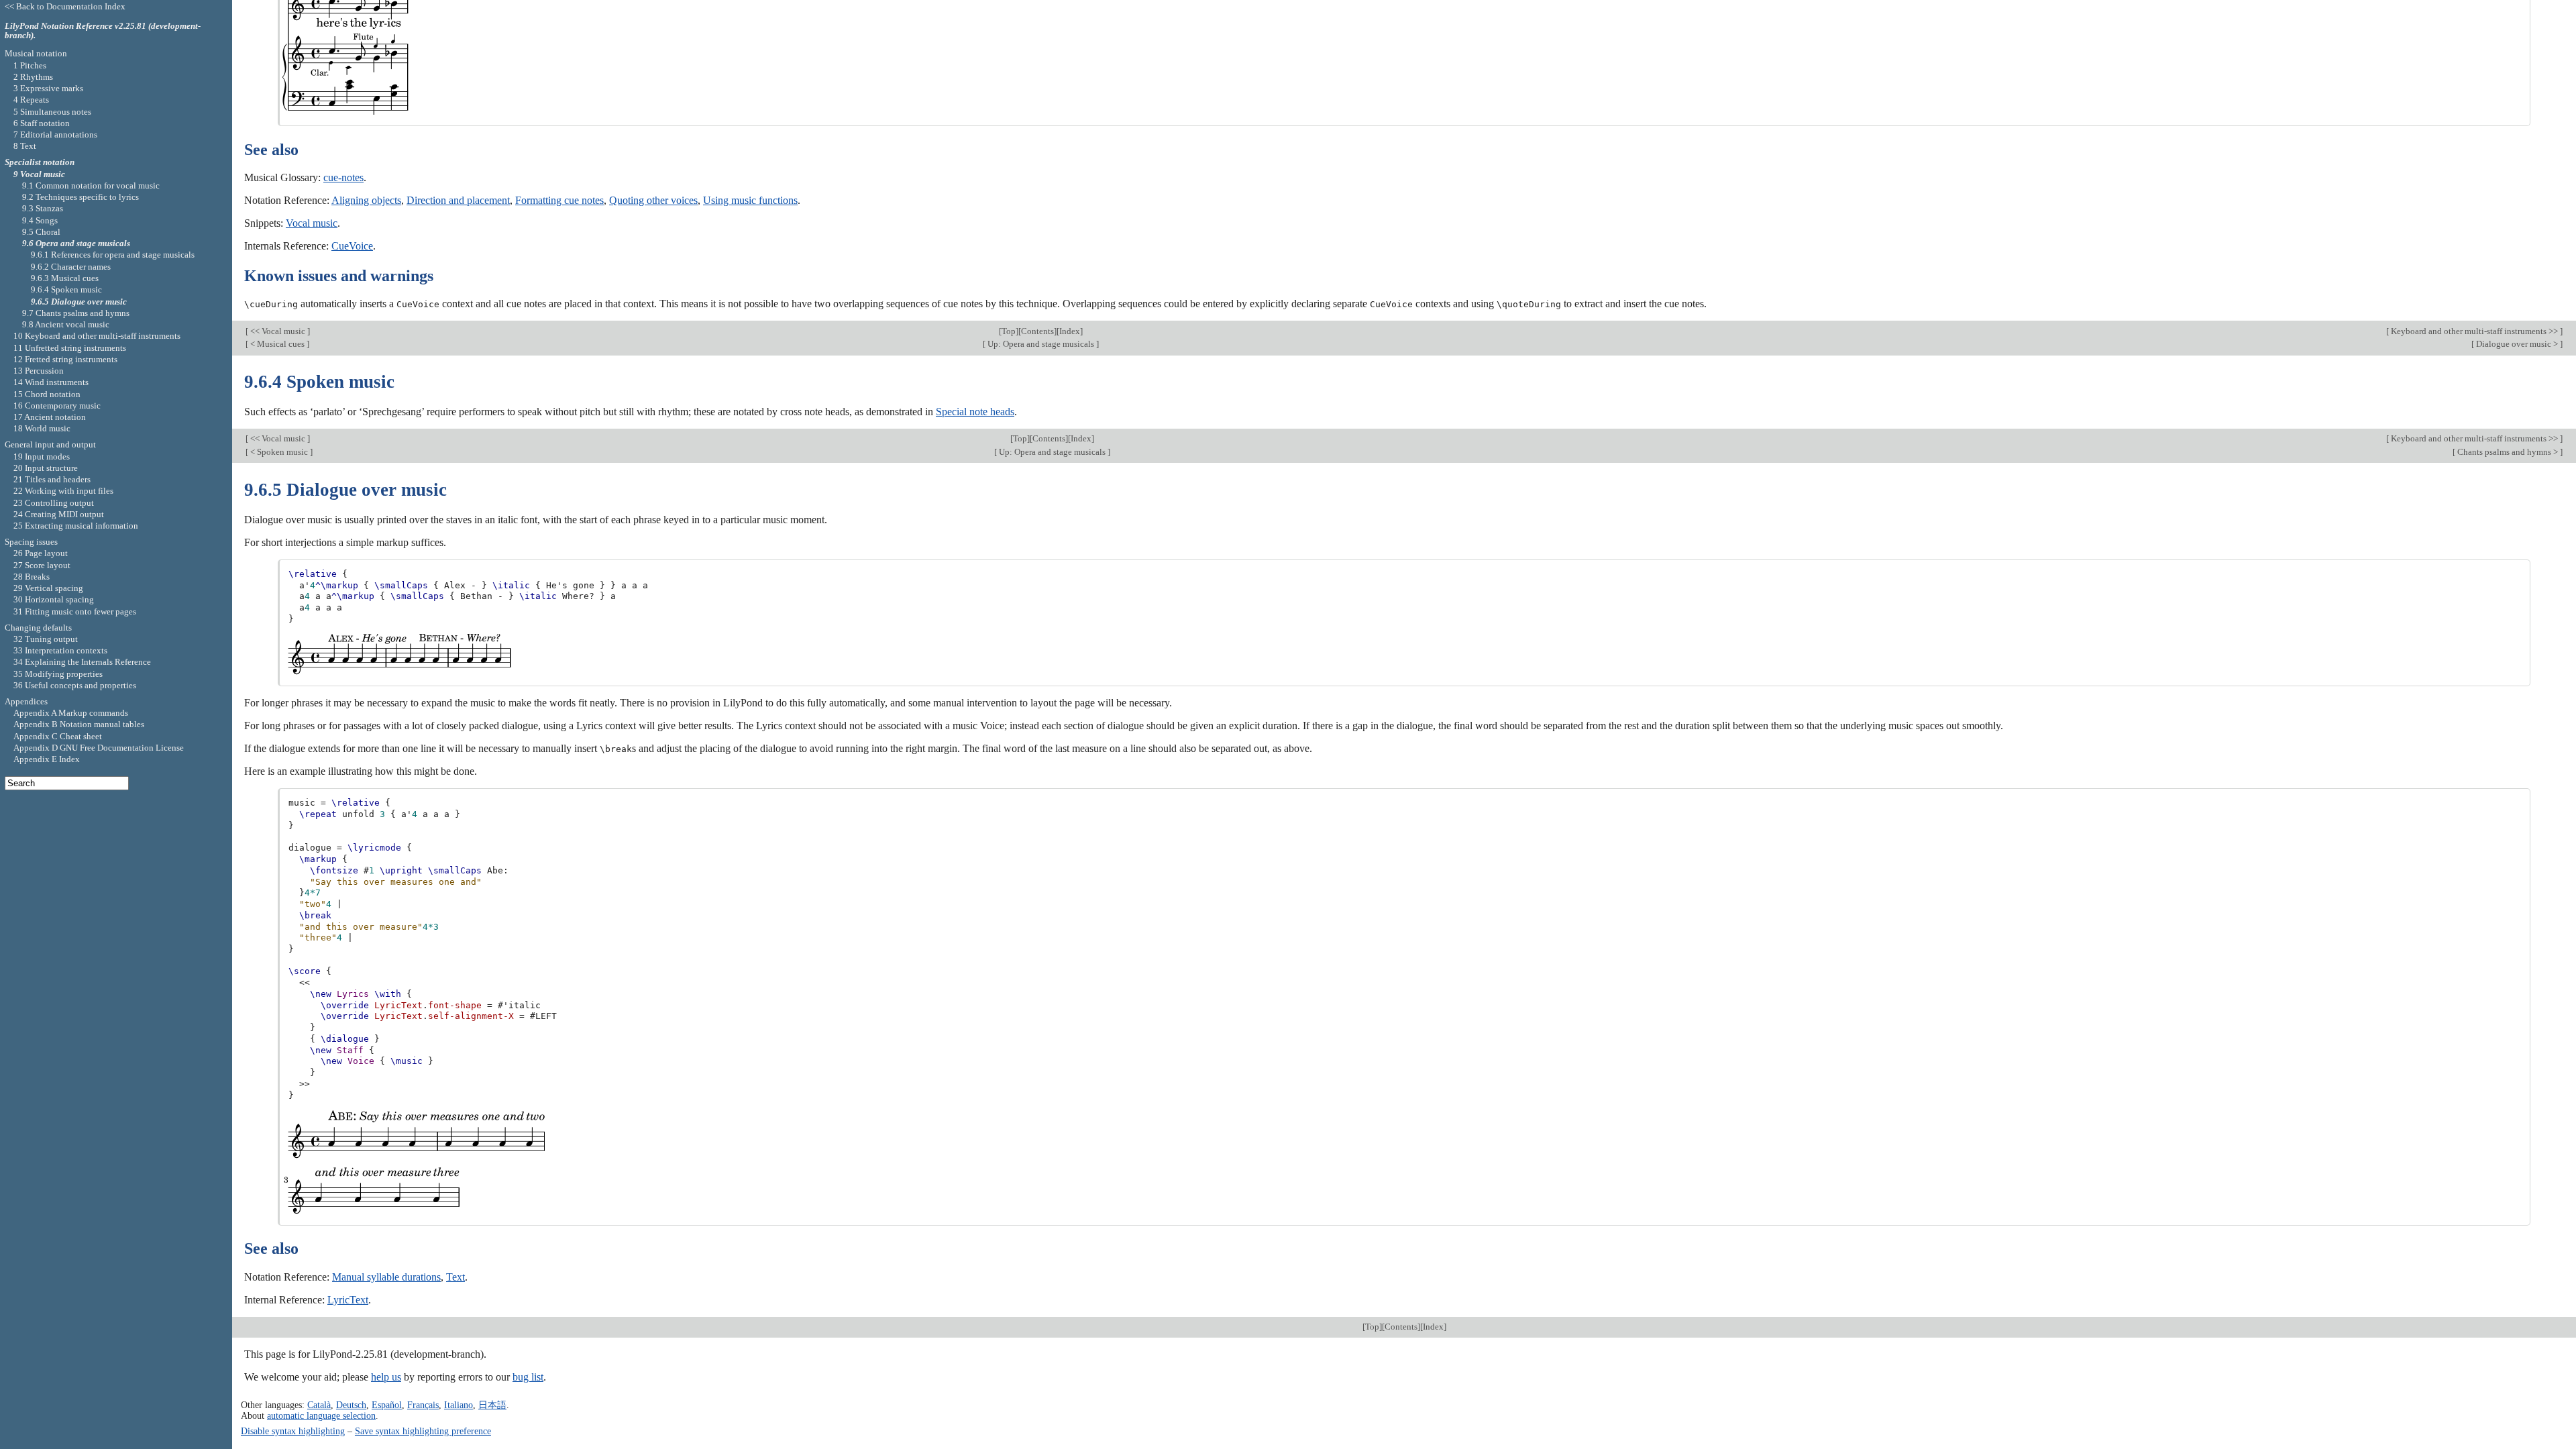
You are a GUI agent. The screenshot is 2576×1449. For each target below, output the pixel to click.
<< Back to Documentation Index (65, 6)
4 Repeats (31, 100)
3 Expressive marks (48, 88)
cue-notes (343, 177)
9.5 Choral (41, 232)
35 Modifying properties (58, 674)
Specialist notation (40, 162)
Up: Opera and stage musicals (1041, 344)
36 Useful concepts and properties (75, 685)
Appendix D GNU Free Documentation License (99, 748)
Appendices (26, 701)
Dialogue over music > (2517, 344)
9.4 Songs (40, 220)
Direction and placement (458, 200)
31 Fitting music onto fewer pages (75, 611)
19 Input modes (42, 457)
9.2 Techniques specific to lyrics (80, 197)
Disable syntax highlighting (293, 1431)
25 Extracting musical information (76, 526)
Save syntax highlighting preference (423, 1431)
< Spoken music (279, 452)
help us (386, 1377)
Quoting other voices (653, 200)
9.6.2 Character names (71, 267)
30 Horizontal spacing (54, 599)
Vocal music (312, 223)
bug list (528, 1377)
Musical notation (36, 53)
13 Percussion (39, 371)
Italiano (459, 1405)
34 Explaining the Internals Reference (82, 662)
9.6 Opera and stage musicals (76, 243)
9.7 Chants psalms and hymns (76, 313)
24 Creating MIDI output (59, 514)
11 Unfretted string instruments (70, 348)
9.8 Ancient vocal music (66, 324)
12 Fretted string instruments (65, 359)
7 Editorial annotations (55, 135)
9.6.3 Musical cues (65, 278)
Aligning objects (366, 200)
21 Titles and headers (52, 479)
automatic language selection (321, 1415)
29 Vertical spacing (48, 588)
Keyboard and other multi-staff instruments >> (2474, 331)
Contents (1037, 331)
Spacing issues (31, 542)
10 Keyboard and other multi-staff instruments (97, 336)
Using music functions (750, 200)
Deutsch (351, 1405)
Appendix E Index (47, 759)
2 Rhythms (33, 77)
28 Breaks (32, 577)
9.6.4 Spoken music (66, 289)
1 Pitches (30, 65)
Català (319, 1405)
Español (387, 1405)
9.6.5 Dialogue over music (79, 302)
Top (1009, 331)
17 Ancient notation (50, 417)
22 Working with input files (63, 491)
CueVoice (352, 246)
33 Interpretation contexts (60, 650)
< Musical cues (277, 344)
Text (455, 1277)
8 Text (25, 146)
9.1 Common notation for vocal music (91, 185)
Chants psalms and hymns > (2508, 452)
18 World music (42, 428)
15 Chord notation (47, 394)
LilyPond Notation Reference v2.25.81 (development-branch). (103, 31)
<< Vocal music (278, 331)
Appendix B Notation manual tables (79, 724)
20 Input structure (46, 468)
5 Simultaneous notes (52, 112)
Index (1070, 331)
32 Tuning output (46, 639)
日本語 (492, 1405)
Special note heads (975, 412)
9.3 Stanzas (43, 208)
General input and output (50, 444)
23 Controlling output (54, 503)
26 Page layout (41, 553)
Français (423, 1405)
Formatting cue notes (559, 200)
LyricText (348, 1300)
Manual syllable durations (386, 1277)
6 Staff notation (42, 123)
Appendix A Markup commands (71, 713)
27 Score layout (42, 565)
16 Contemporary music (57, 406)
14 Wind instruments (51, 382)
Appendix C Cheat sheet (58, 736)
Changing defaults (38, 628)
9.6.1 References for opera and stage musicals (113, 255)
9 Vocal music (39, 174)
